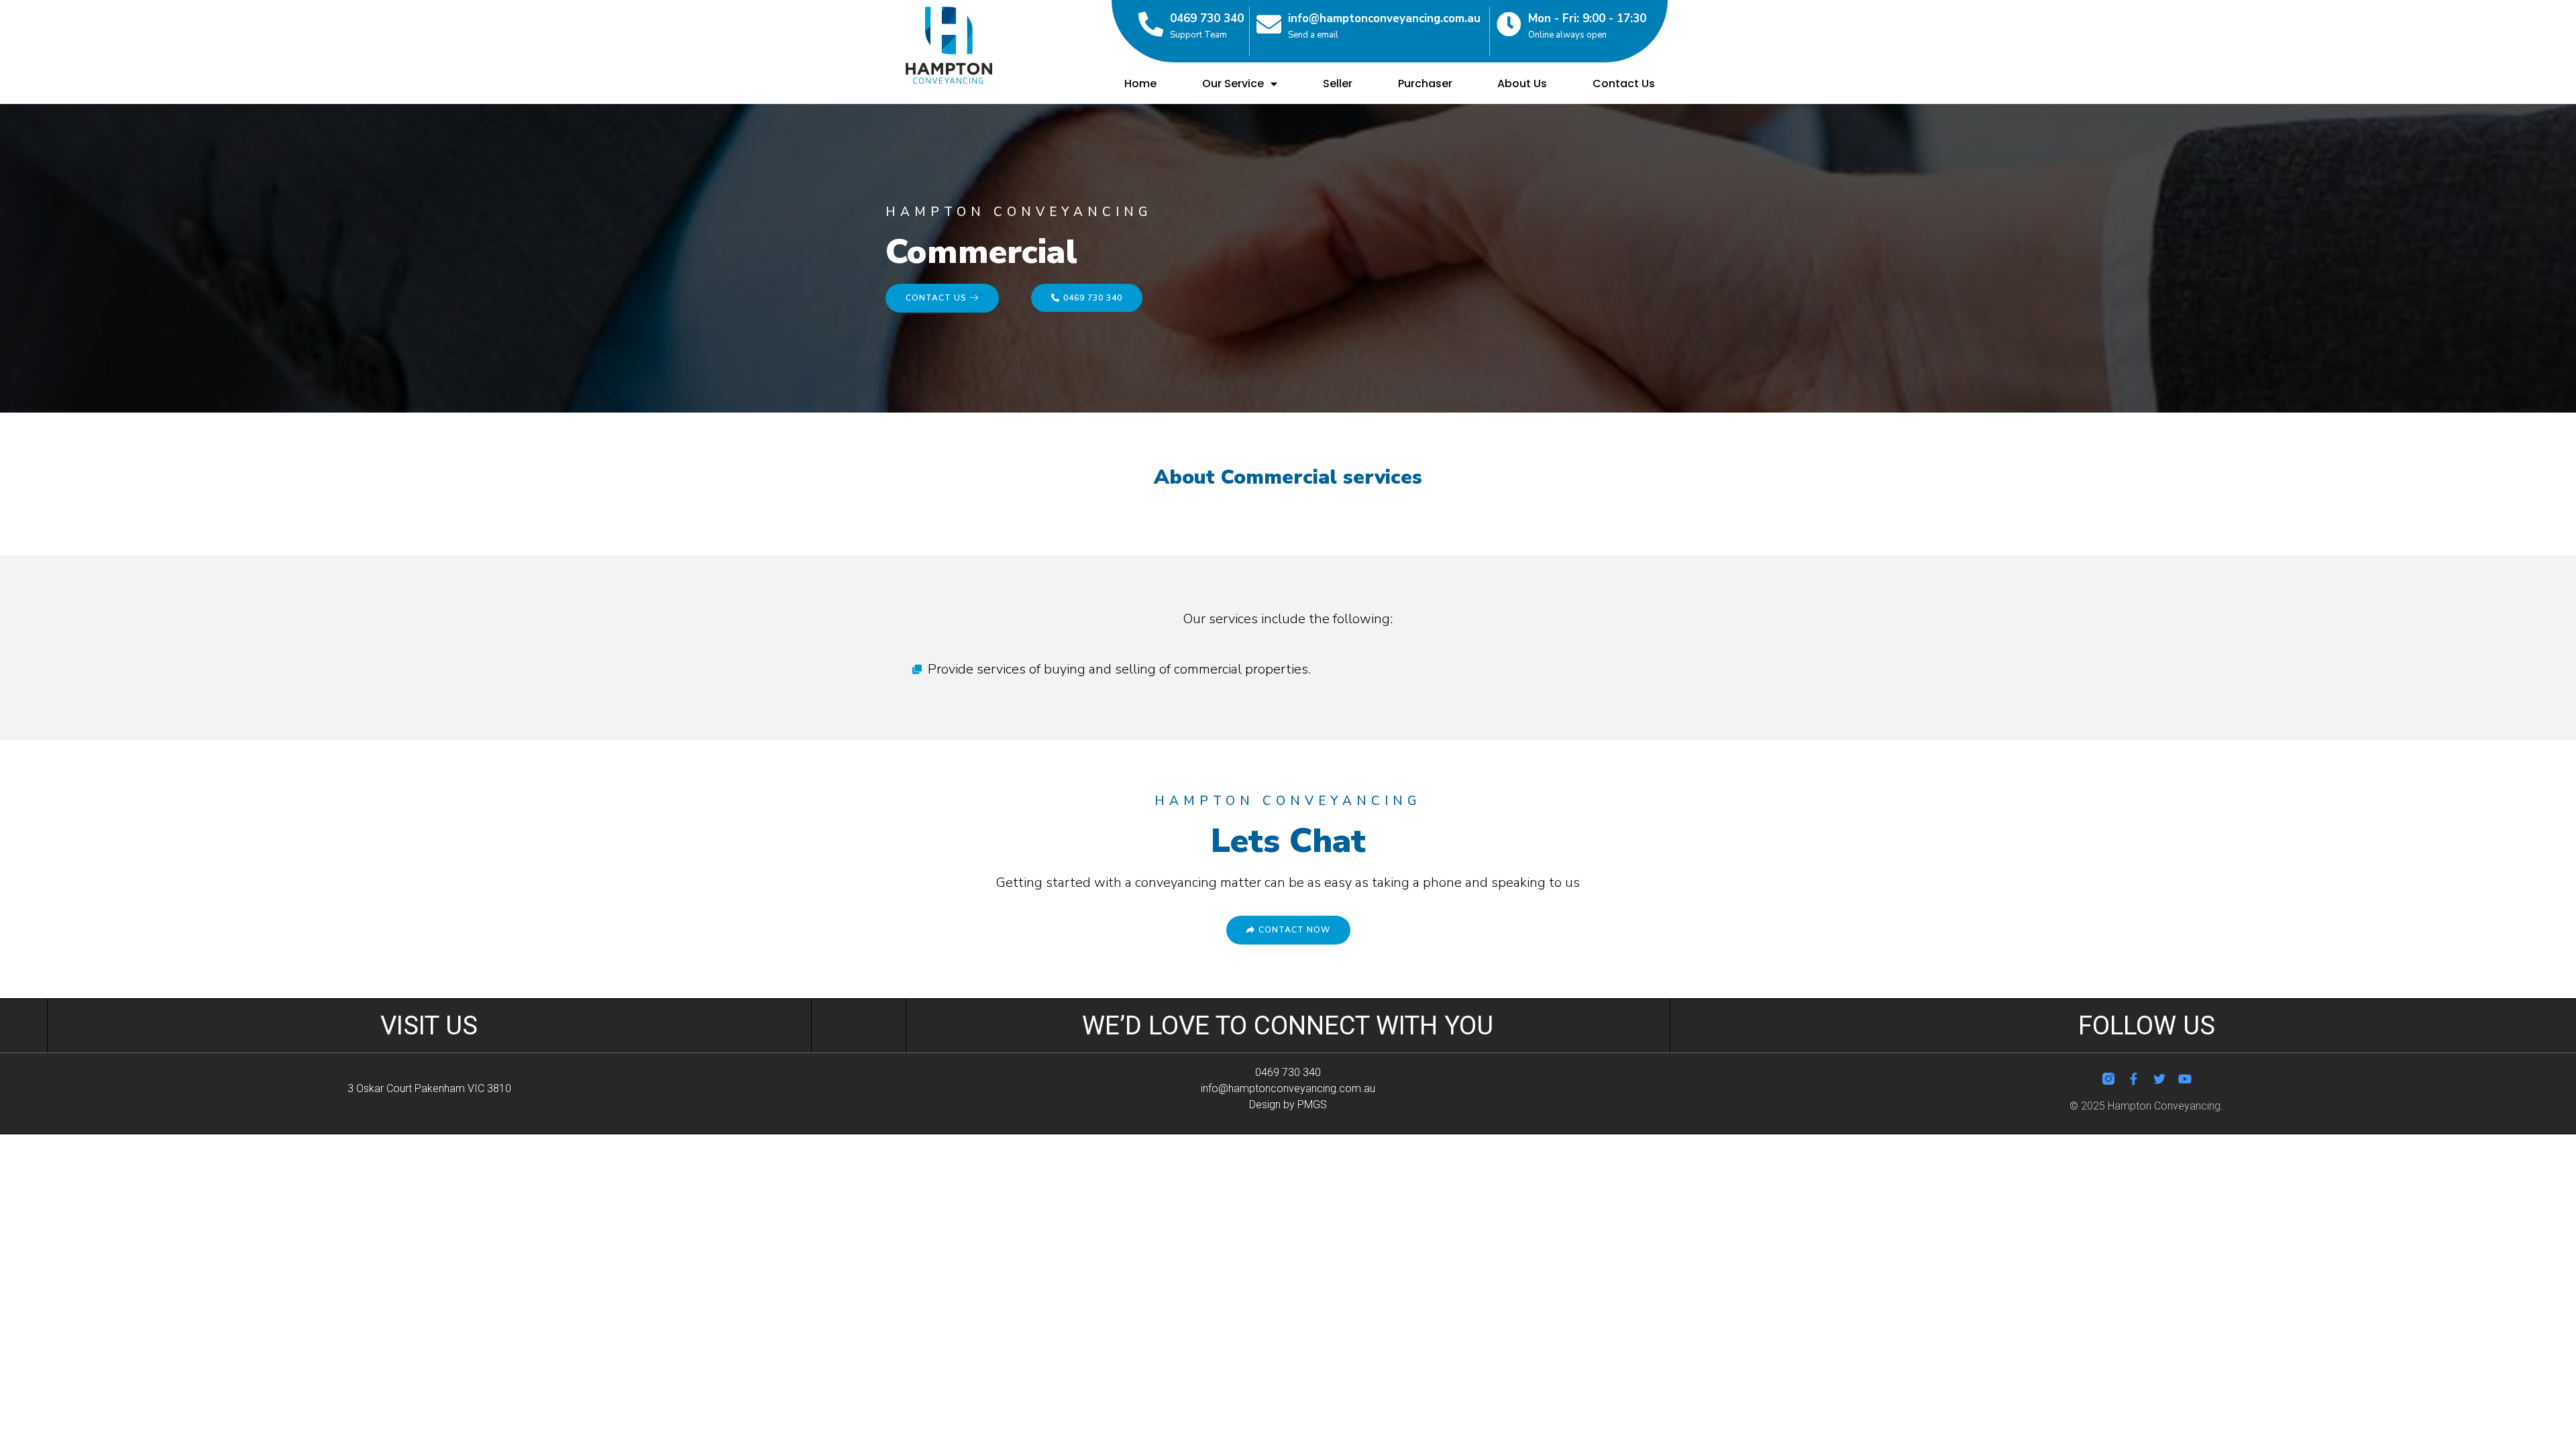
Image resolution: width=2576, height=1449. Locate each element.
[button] (942, 298)
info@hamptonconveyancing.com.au (1384, 18)
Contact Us (1624, 84)
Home (1140, 84)
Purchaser (1425, 84)
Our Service (1233, 84)
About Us (1522, 84)
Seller (1338, 84)
